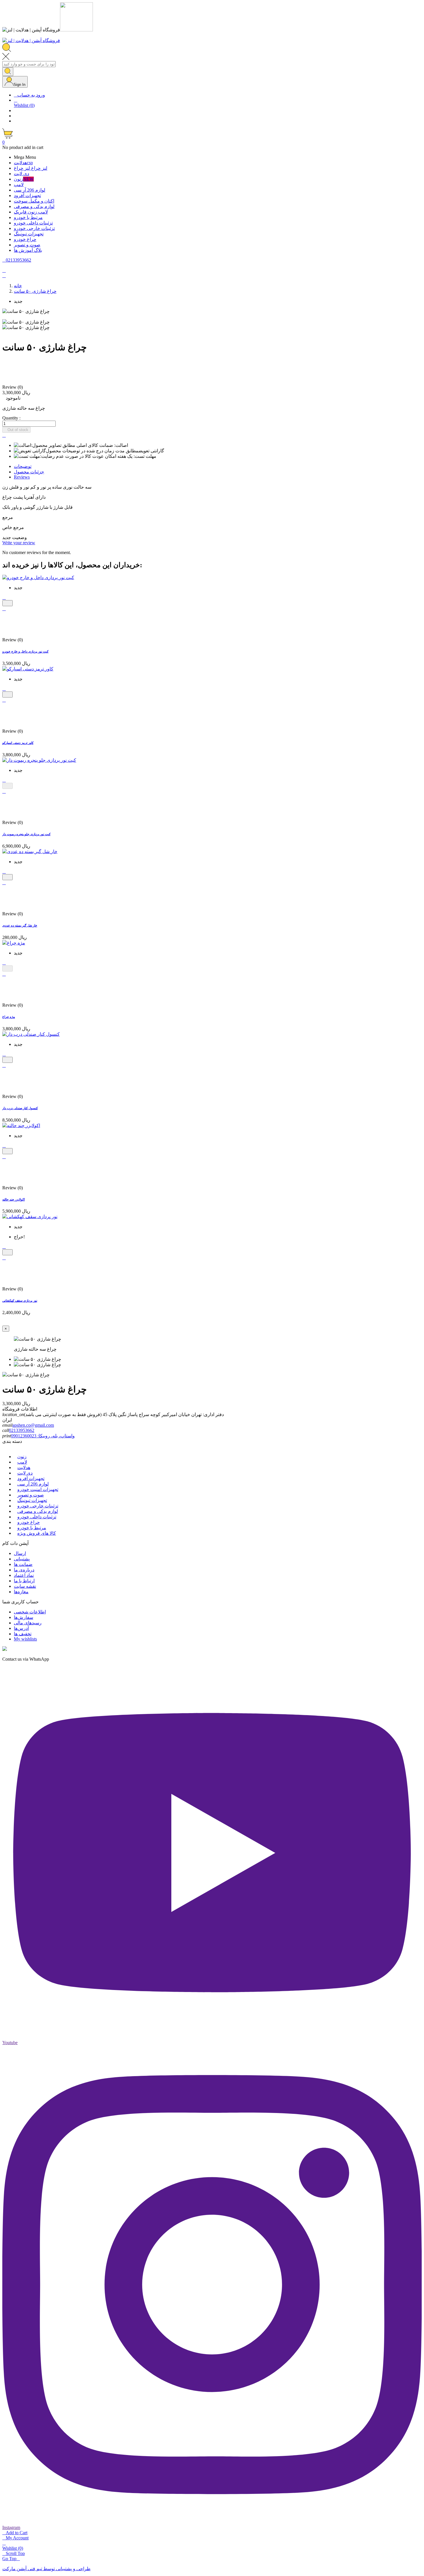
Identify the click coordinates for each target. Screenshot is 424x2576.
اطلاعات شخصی (30, 1612)
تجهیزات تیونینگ (32, 1500)
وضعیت (19, 537)
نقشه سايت (25, 1586)
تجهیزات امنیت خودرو (38, 1489)
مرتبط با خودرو (32, 1528)
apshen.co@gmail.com (33, 1425)
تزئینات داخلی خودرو (37, 1517)
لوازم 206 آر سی (33, 1484)
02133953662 (22, 1430)
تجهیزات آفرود (31, 1478)
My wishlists (25, 1639)
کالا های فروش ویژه (37, 1533)
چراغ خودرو (29, 1522)
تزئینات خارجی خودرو (38, 1506)
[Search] (8, 72)
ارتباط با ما (24, 1581)
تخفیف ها (23, 1634)
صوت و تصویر (31, 1495)
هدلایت (24, 1467)
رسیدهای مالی (28, 1623)
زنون (22, 1457)
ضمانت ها (23, 1564)
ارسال (20, 1553)
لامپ (22, 1462)
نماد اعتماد (24, 1575)
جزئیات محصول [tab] (29, 472)
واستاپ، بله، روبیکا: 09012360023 (43, 1436)
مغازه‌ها (21, 1592)
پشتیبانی (22, 1559)
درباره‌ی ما (24, 1570)
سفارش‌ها (24, 1617)
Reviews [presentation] (22, 477)
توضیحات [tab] (23, 466)
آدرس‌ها (21, 1628)
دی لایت (25, 1473)
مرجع (8, 517)
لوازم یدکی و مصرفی (38, 1511)
